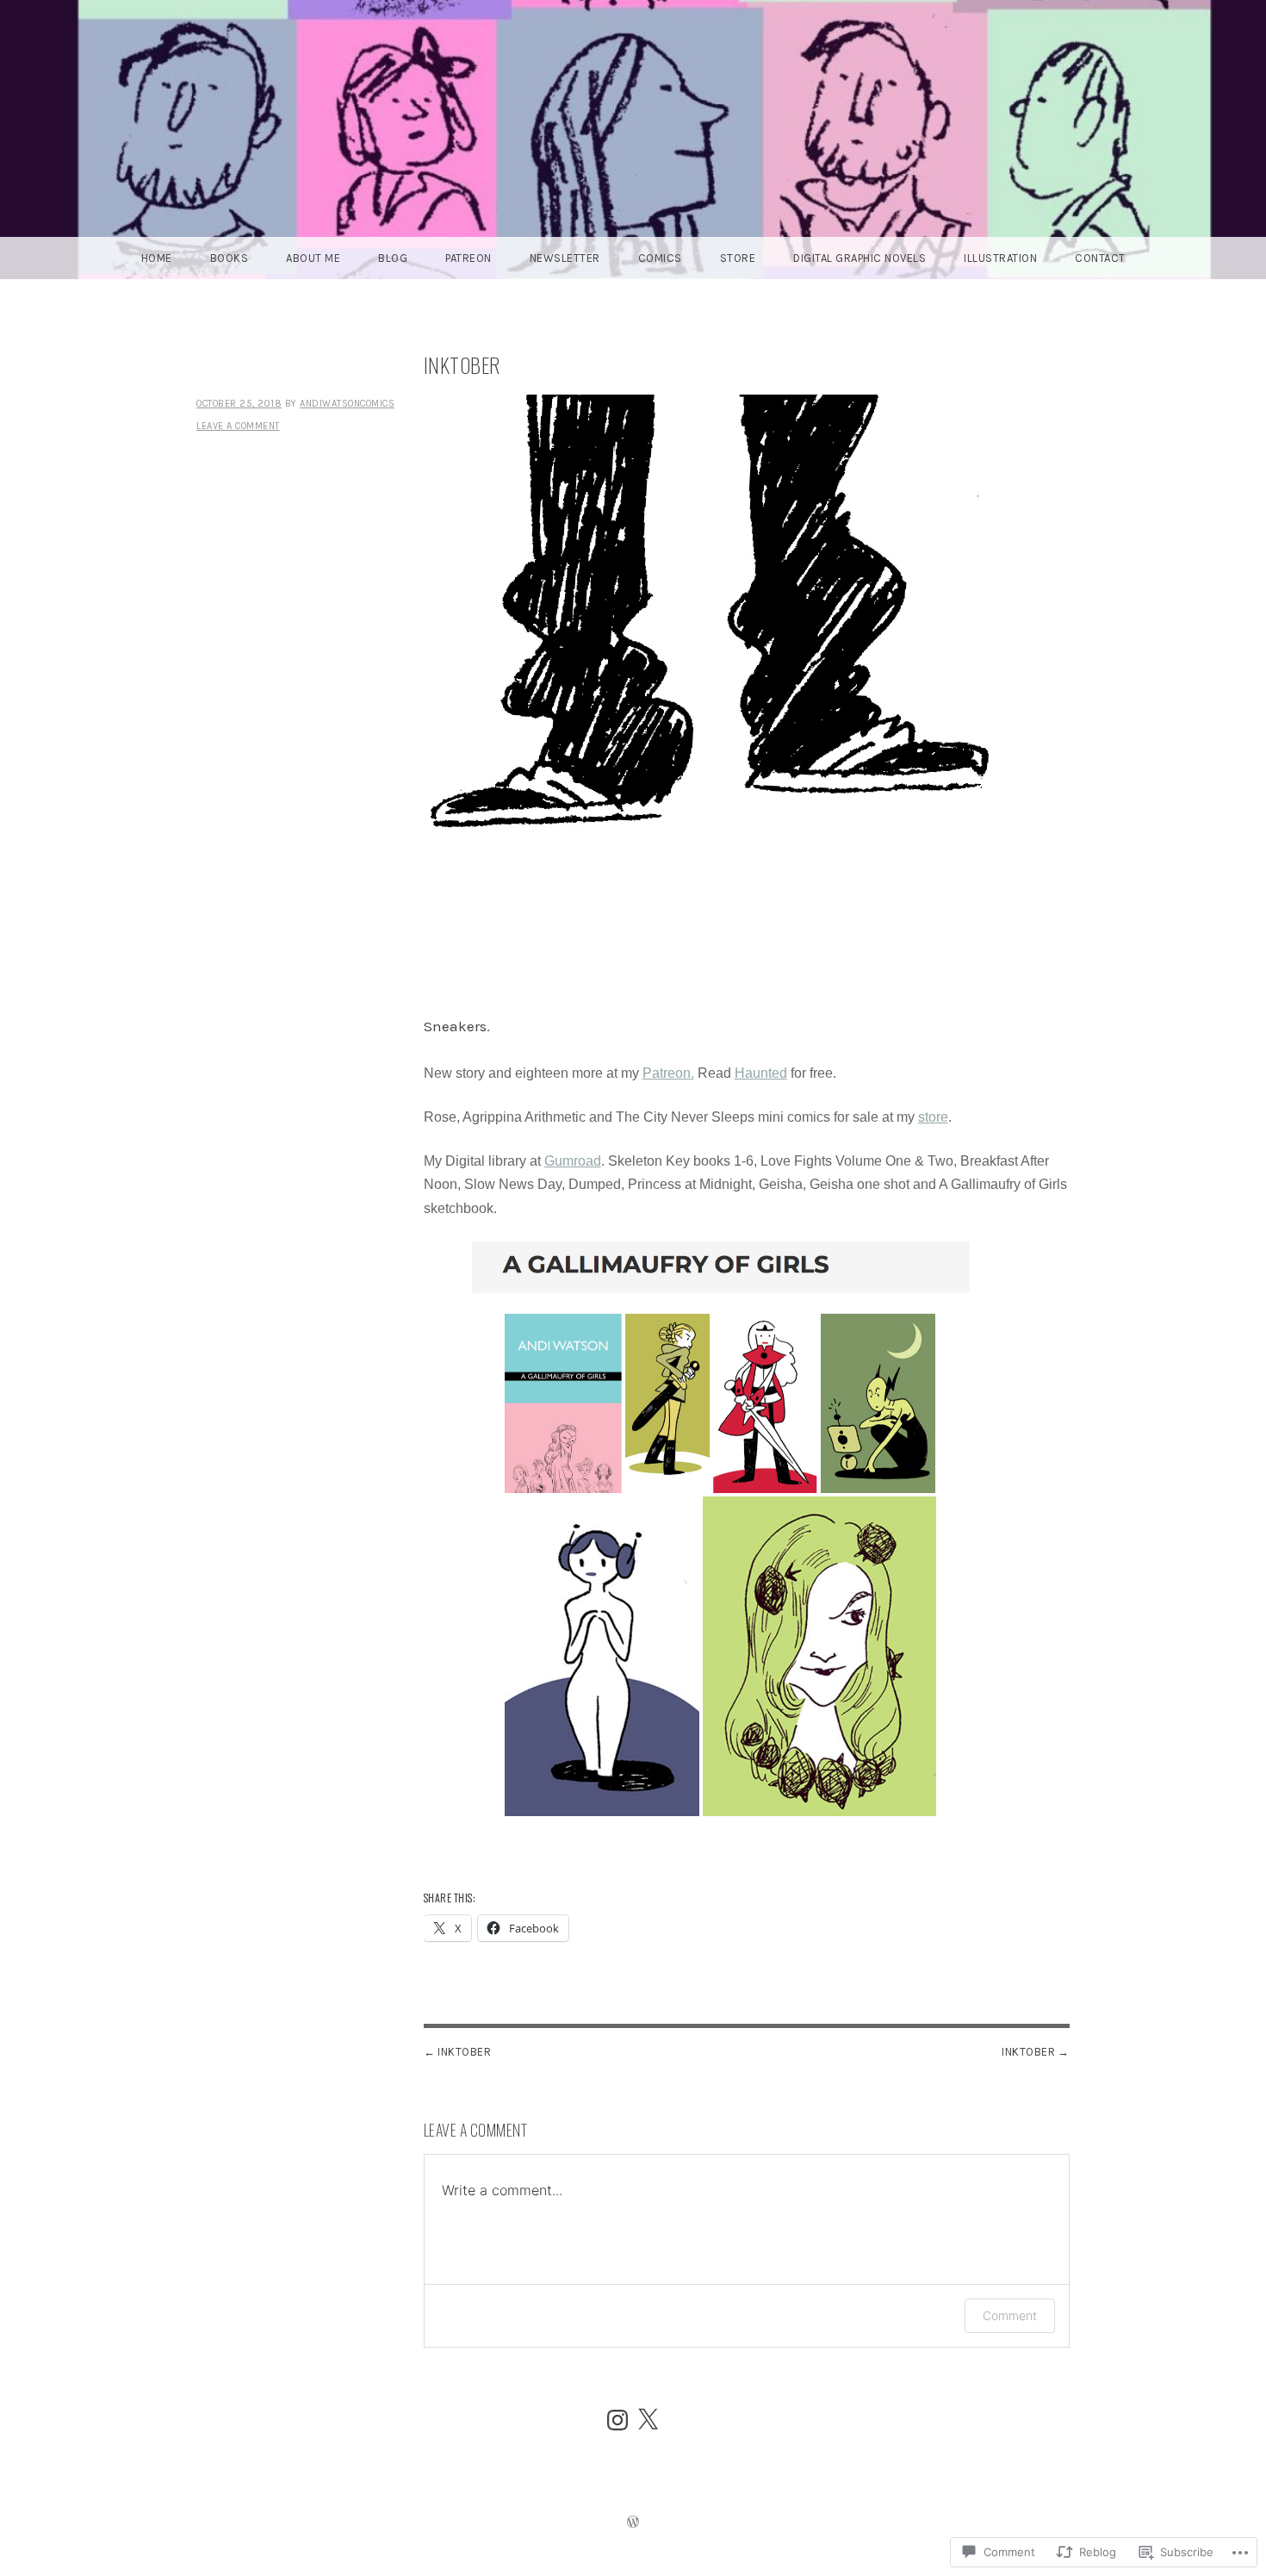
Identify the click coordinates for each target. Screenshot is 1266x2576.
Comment (1010, 2315)
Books (230, 258)
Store (738, 258)
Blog (393, 258)
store (933, 1117)
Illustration (1000, 258)
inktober (1028, 2052)
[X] (648, 2420)
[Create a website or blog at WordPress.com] (633, 2523)
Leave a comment (238, 426)
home (157, 258)
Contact (1100, 258)
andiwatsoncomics (347, 404)
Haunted (761, 1073)
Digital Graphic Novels (860, 258)
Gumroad (573, 1161)
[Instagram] (617, 2420)
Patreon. (668, 1073)
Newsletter (565, 258)
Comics (660, 258)
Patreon (469, 258)
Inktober (464, 2052)
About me (313, 258)
